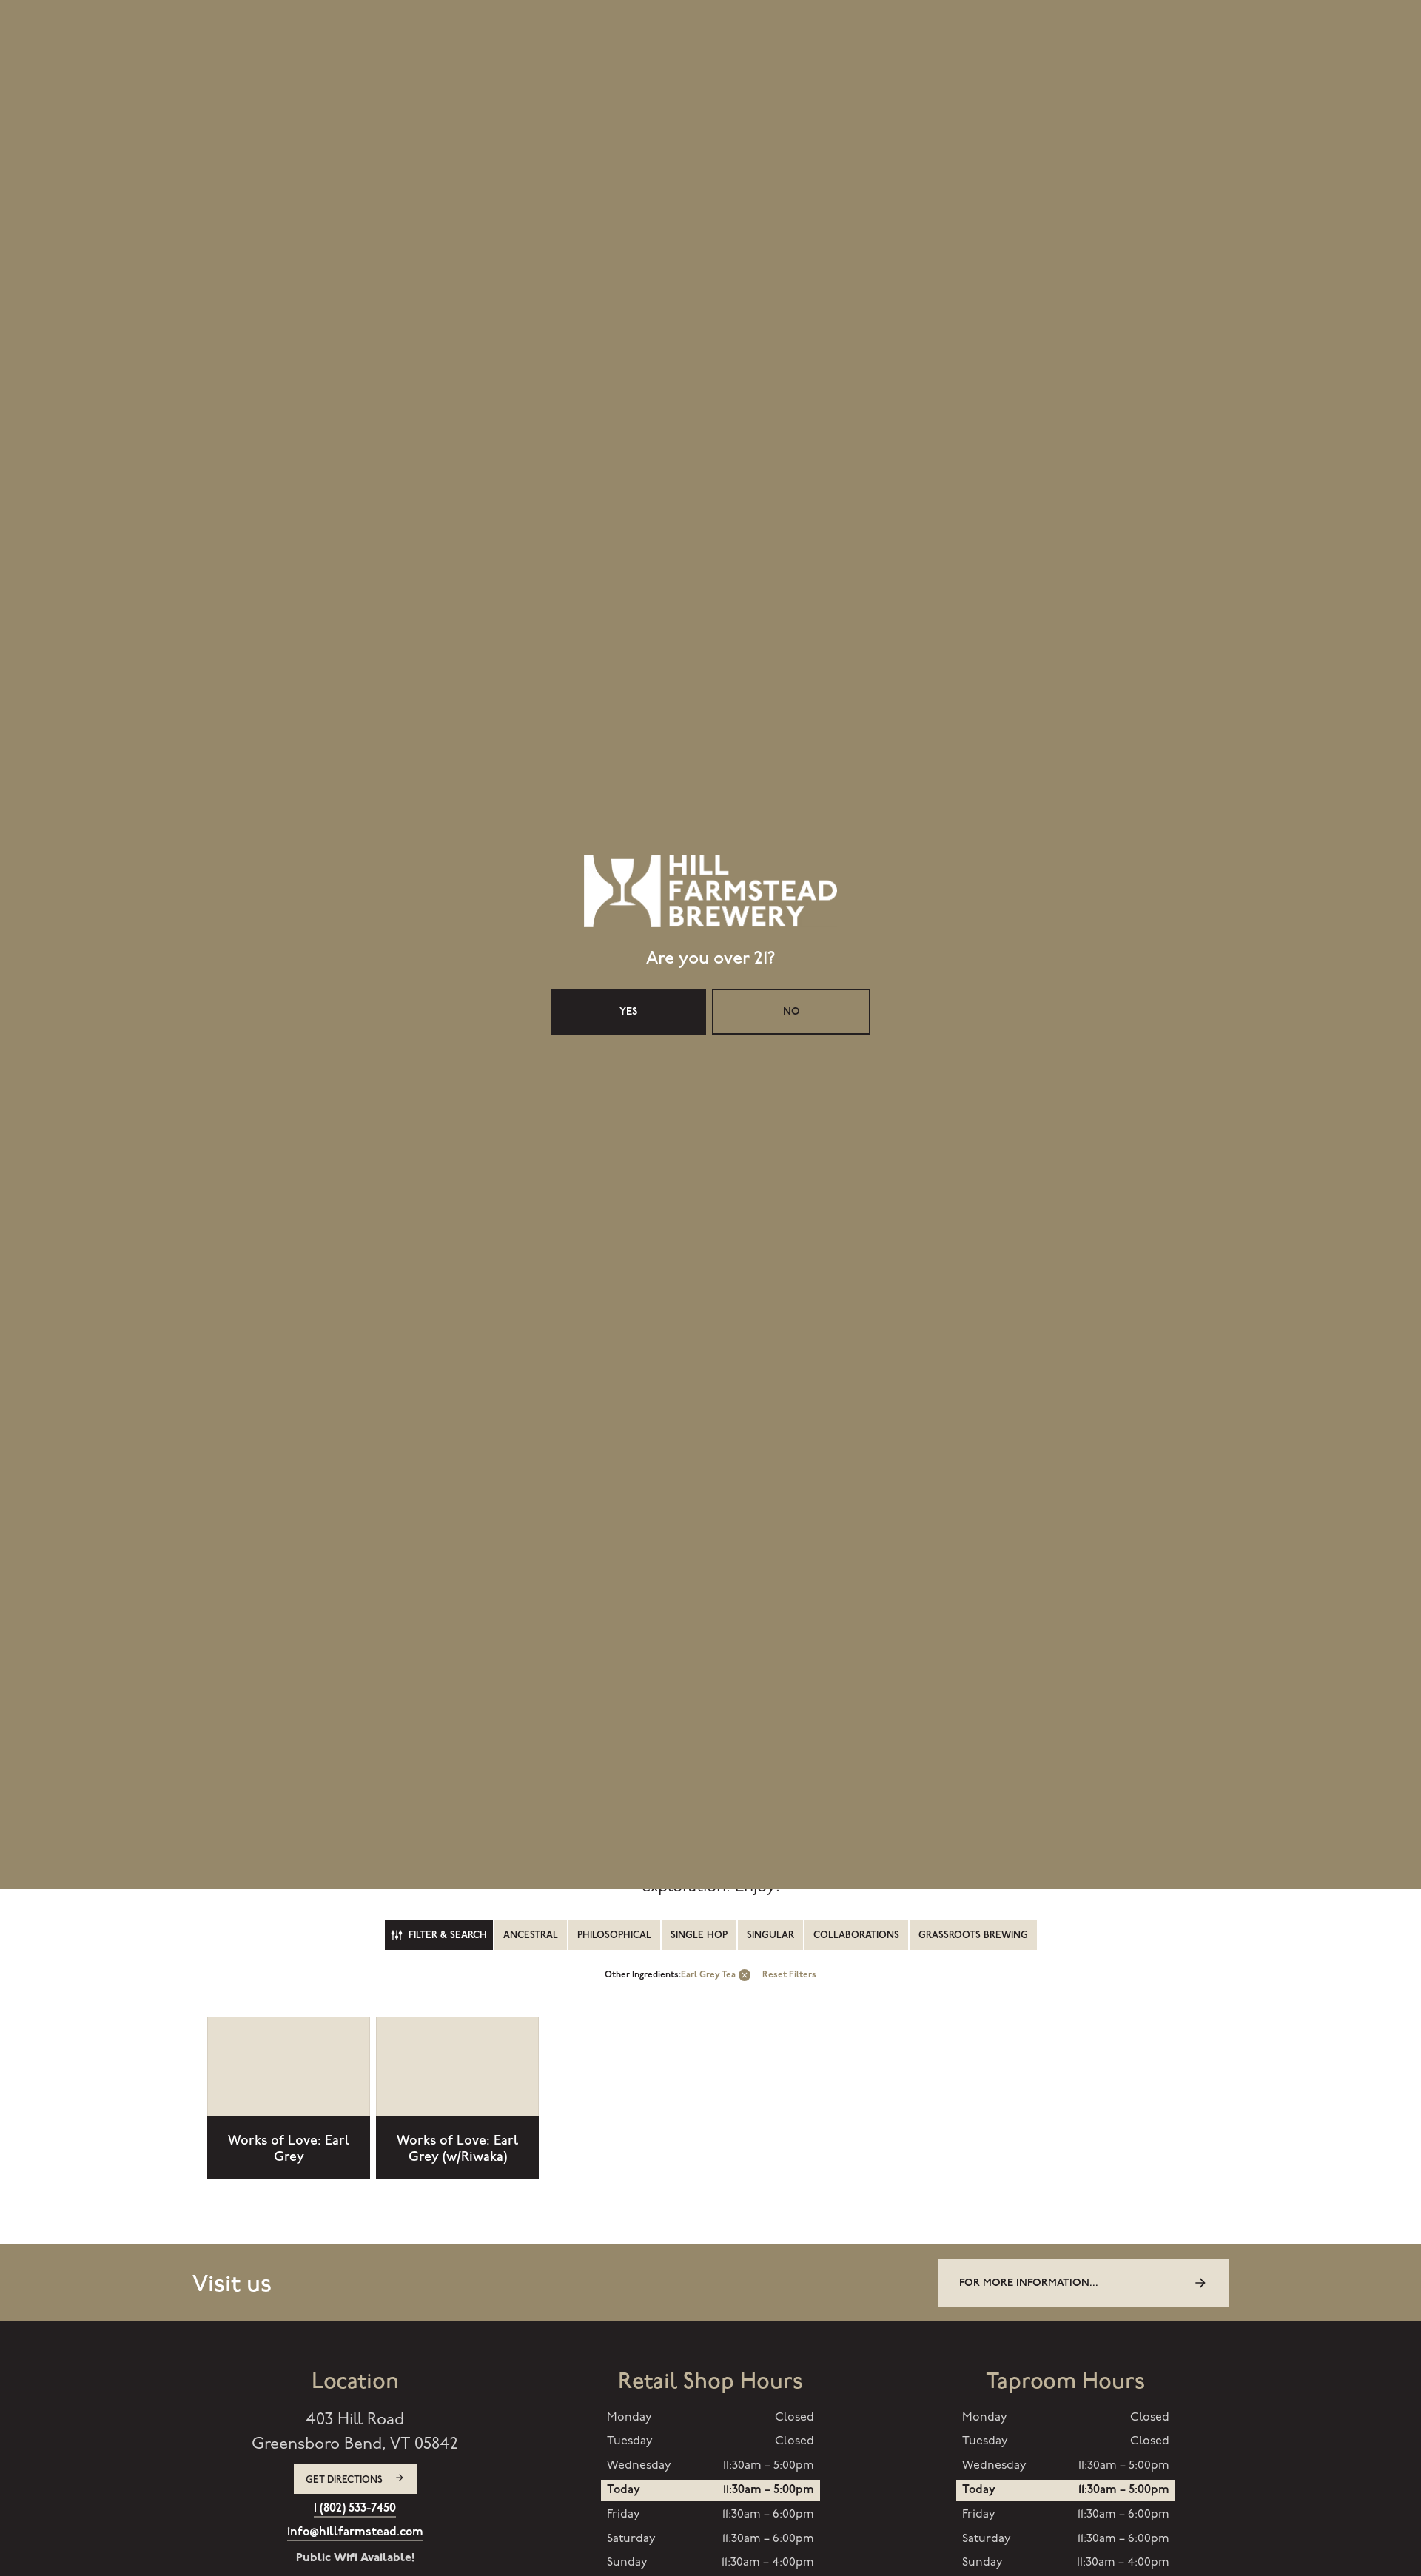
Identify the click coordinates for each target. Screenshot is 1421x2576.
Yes (628, 1355)
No (792, 1355)
